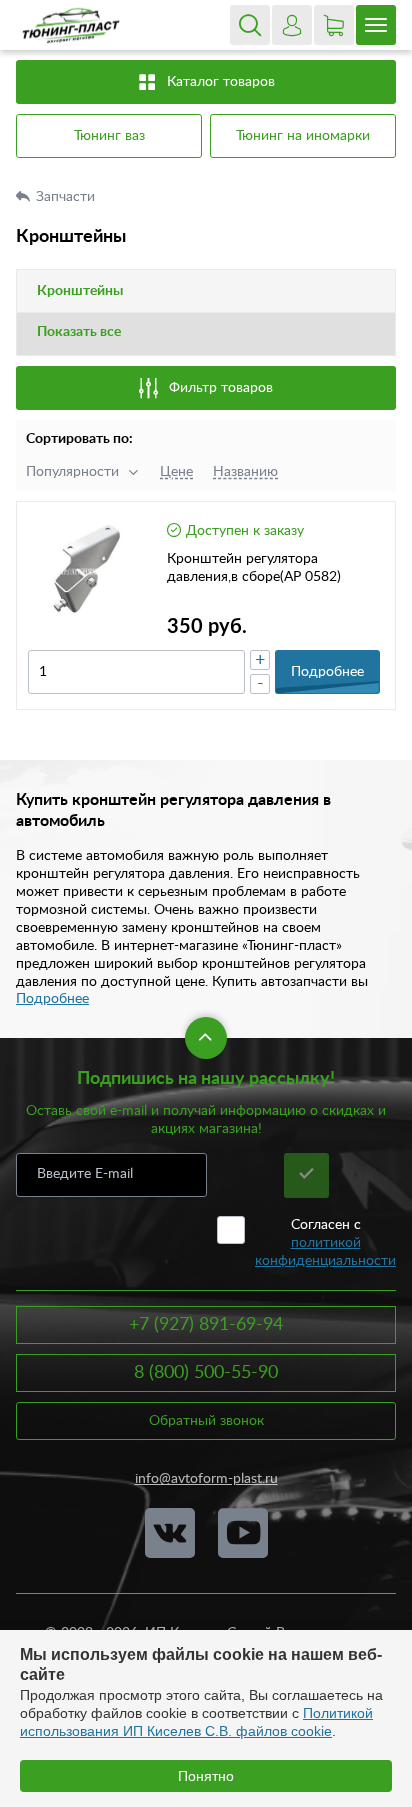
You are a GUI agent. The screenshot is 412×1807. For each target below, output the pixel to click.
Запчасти (67, 197)
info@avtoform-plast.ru (206, 1479)
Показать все (79, 332)
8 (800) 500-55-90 (206, 1373)
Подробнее (52, 999)
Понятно (206, 1776)
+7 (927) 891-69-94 (206, 1325)
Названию (245, 472)
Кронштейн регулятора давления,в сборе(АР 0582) (254, 568)
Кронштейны (80, 291)
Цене (176, 472)
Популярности (72, 472)
